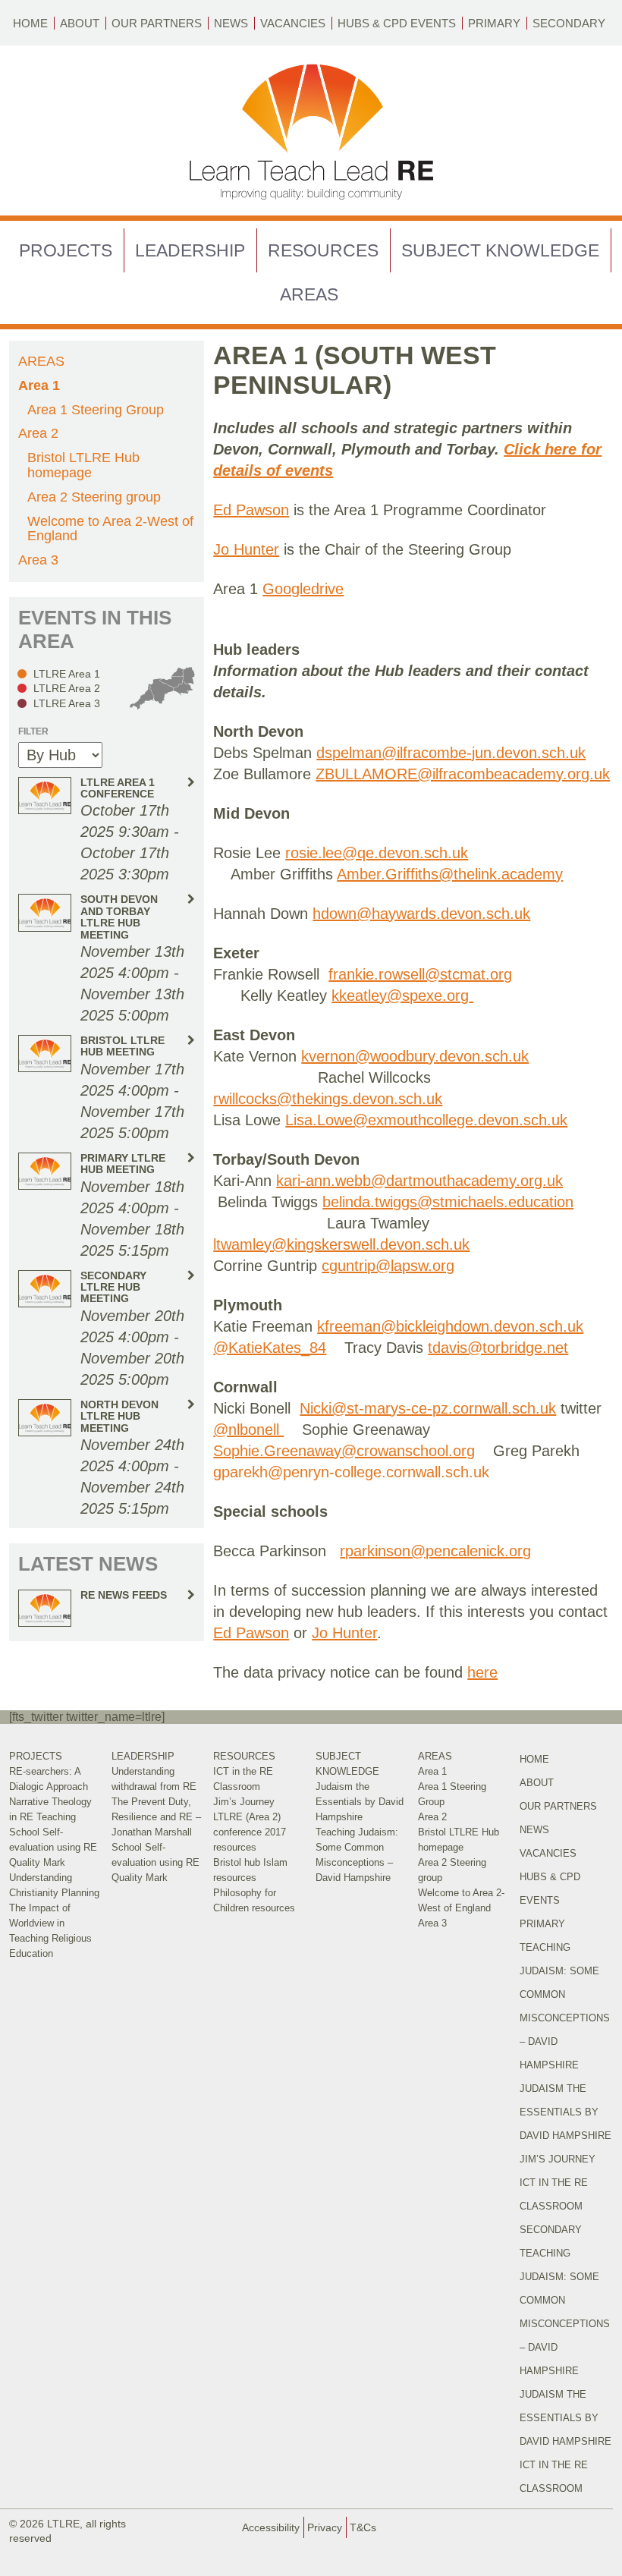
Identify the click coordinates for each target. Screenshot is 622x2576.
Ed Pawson (251, 510)
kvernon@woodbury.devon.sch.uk (415, 1056)
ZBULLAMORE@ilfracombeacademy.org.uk (463, 774)
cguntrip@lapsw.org (388, 1266)
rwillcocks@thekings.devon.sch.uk (328, 1099)
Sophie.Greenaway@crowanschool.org (344, 1451)
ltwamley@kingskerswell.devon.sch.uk (341, 1244)
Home (30, 23)
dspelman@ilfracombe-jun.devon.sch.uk (451, 753)
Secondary (569, 23)
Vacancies (293, 23)
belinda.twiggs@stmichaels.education (448, 1202)
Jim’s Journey (244, 1802)
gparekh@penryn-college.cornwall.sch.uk (351, 1472)
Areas (309, 294)
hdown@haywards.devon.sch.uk (421, 914)
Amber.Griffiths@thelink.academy (450, 874)
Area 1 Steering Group (96, 410)
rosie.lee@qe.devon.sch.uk (377, 853)
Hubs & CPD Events (397, 23)
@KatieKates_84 (270, 1348)
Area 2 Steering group (94, 497)
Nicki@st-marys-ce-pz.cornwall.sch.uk (428, 1408)
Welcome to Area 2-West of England (110, 529)
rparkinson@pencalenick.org (435, 1551)
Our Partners (157, 23)
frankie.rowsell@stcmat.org (420, 974)
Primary (494, 23)
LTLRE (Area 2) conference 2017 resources (250, 1832)
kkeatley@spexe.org (400, 995)
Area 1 (39, 385)
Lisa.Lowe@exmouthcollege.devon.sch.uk (426, 1120)
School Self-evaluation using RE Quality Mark (53, 1847)
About (80, 23)
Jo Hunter (246, 549)
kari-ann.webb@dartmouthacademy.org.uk (419, 1181)
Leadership (190, 250)
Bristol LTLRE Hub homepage (83, 465)
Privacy (325, 2527)
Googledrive (303, 589)
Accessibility (271, 2527)
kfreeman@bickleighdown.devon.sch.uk (450, 1326)
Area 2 (38, 433)
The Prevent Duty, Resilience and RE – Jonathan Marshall (156, 1817)
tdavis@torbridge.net (498, 1348)
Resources (323, 250)
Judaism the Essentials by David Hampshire (360, 1802)
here (482, 1672)
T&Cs (363, 2527)
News (231, 23)
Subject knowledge (500, 250)
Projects (66, 250)
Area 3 (38, 560)
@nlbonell (248, 1430)
